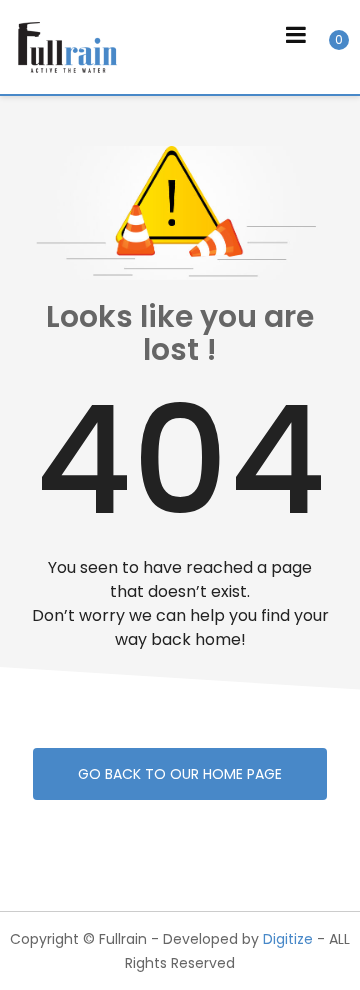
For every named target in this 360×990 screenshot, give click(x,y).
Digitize (288, 939)
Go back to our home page (180, 774)
